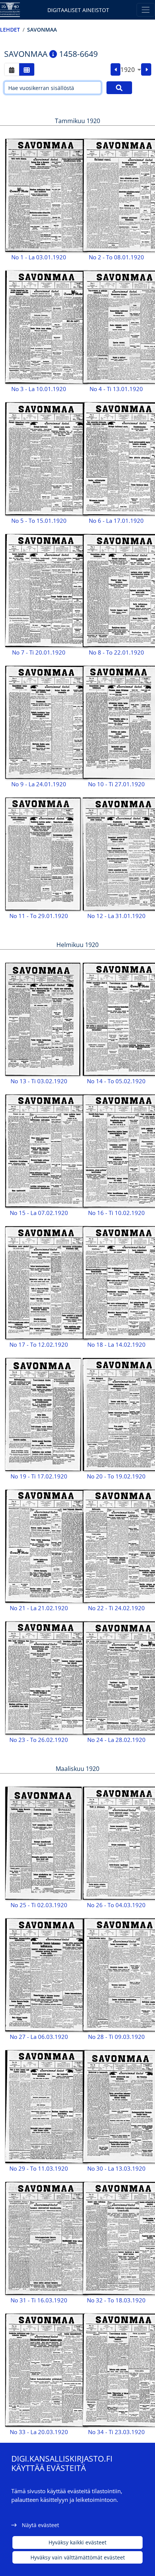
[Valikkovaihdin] (146, 10)
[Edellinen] (116, 70)
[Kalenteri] (12, 69)
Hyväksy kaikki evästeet (77, 2542)
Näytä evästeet (40, 2525)
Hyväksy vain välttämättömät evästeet (78, 2557)
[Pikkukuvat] (27, 69)
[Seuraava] (146, 70)
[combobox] (131, 70)
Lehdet (10, 30)
